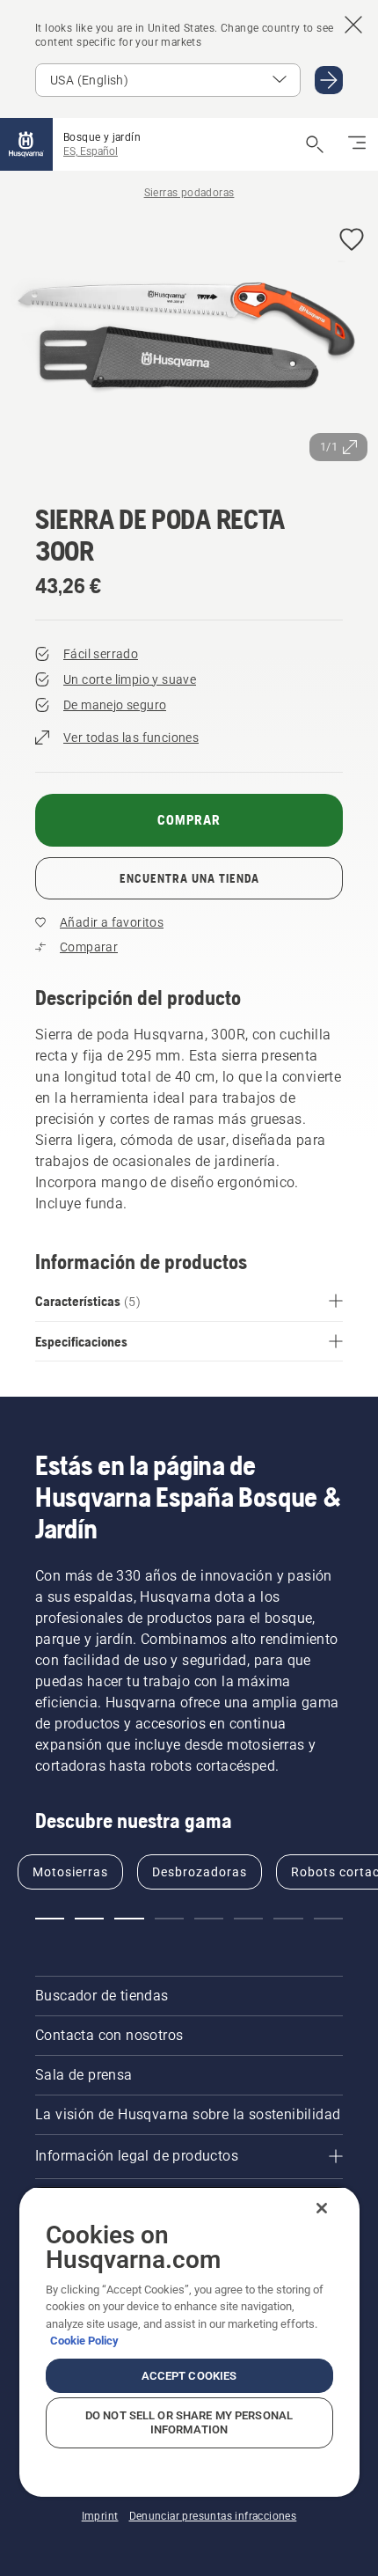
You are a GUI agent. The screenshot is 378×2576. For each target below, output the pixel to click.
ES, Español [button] (91, 151)
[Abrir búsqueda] (315, 144)
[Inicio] (26, 144)
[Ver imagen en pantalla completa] (189, 342)
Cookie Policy (84, 2341)
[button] (352, 241)
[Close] (322, 2208)
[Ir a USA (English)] (329, 80)
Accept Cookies (189, 2376)
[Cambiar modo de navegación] (357, 144)
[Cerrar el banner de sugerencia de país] (353, 25)
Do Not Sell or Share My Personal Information (189, 2422)
